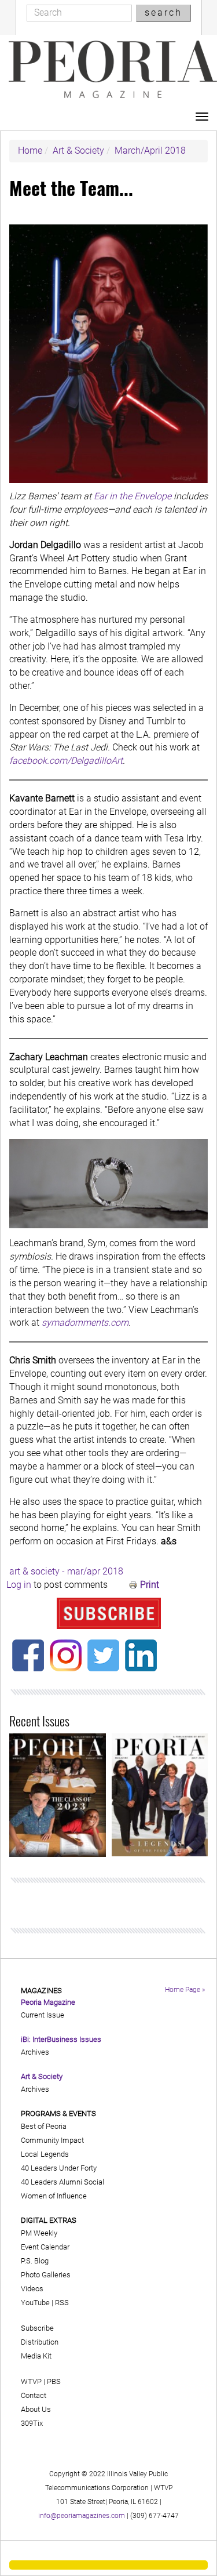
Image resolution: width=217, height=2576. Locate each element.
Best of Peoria (44, 2126)
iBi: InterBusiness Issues (61, 2039)
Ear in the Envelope (133, 496)
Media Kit (36, 2356)
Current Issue (43, 2015)
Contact (34, 2395)
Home (30, 150)
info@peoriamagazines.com (82, 2516)
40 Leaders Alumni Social (62, 2182)
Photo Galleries (46, 2275)
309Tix (32, 2423)
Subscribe (37, 2328)
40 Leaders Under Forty (59, 2168)
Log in (19, 1585)
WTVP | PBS (41, 2381)
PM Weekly (39, 2233)
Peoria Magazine (48, 2002)
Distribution (40, 2342)
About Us (36, 2409)
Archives (35, 2052)
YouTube (35, 2303)
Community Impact (52, 2140)
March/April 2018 (150, 150)
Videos (32, 2289)
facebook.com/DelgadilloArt (66, 761)
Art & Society (78, 150)
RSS (62, 2303)
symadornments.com (85, 1323)
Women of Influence (54, 2196)
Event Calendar (45, 2247)
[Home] (113, 70)
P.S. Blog (35, 2261)
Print (150, 1585)
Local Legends (45, 2154)
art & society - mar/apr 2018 (66, 1571)
